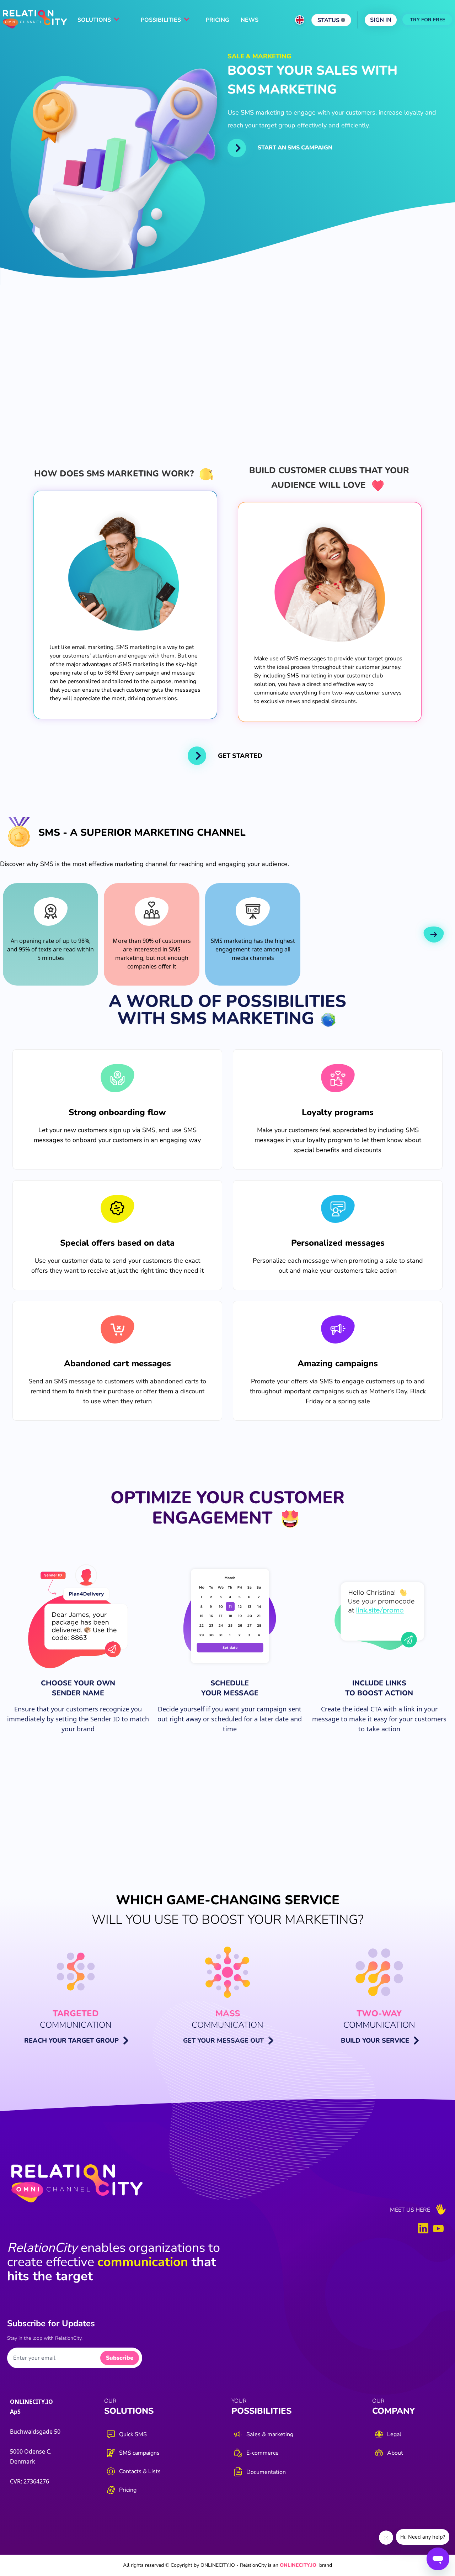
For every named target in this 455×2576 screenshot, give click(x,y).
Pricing (128, 2490)
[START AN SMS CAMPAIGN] (237, 148)
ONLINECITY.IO (298, 2565)
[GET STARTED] (197, 756)
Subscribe (120, 2358)
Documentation (266, 2472)
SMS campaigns (139, 2453)
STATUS (329, 20)
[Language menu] (300, 20)
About (395, 2453)
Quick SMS (133, 2434)
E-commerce (263, 2453)
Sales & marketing (270, 2434)
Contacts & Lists (140, 2471)
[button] (434, 935)
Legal (394, 2434)
